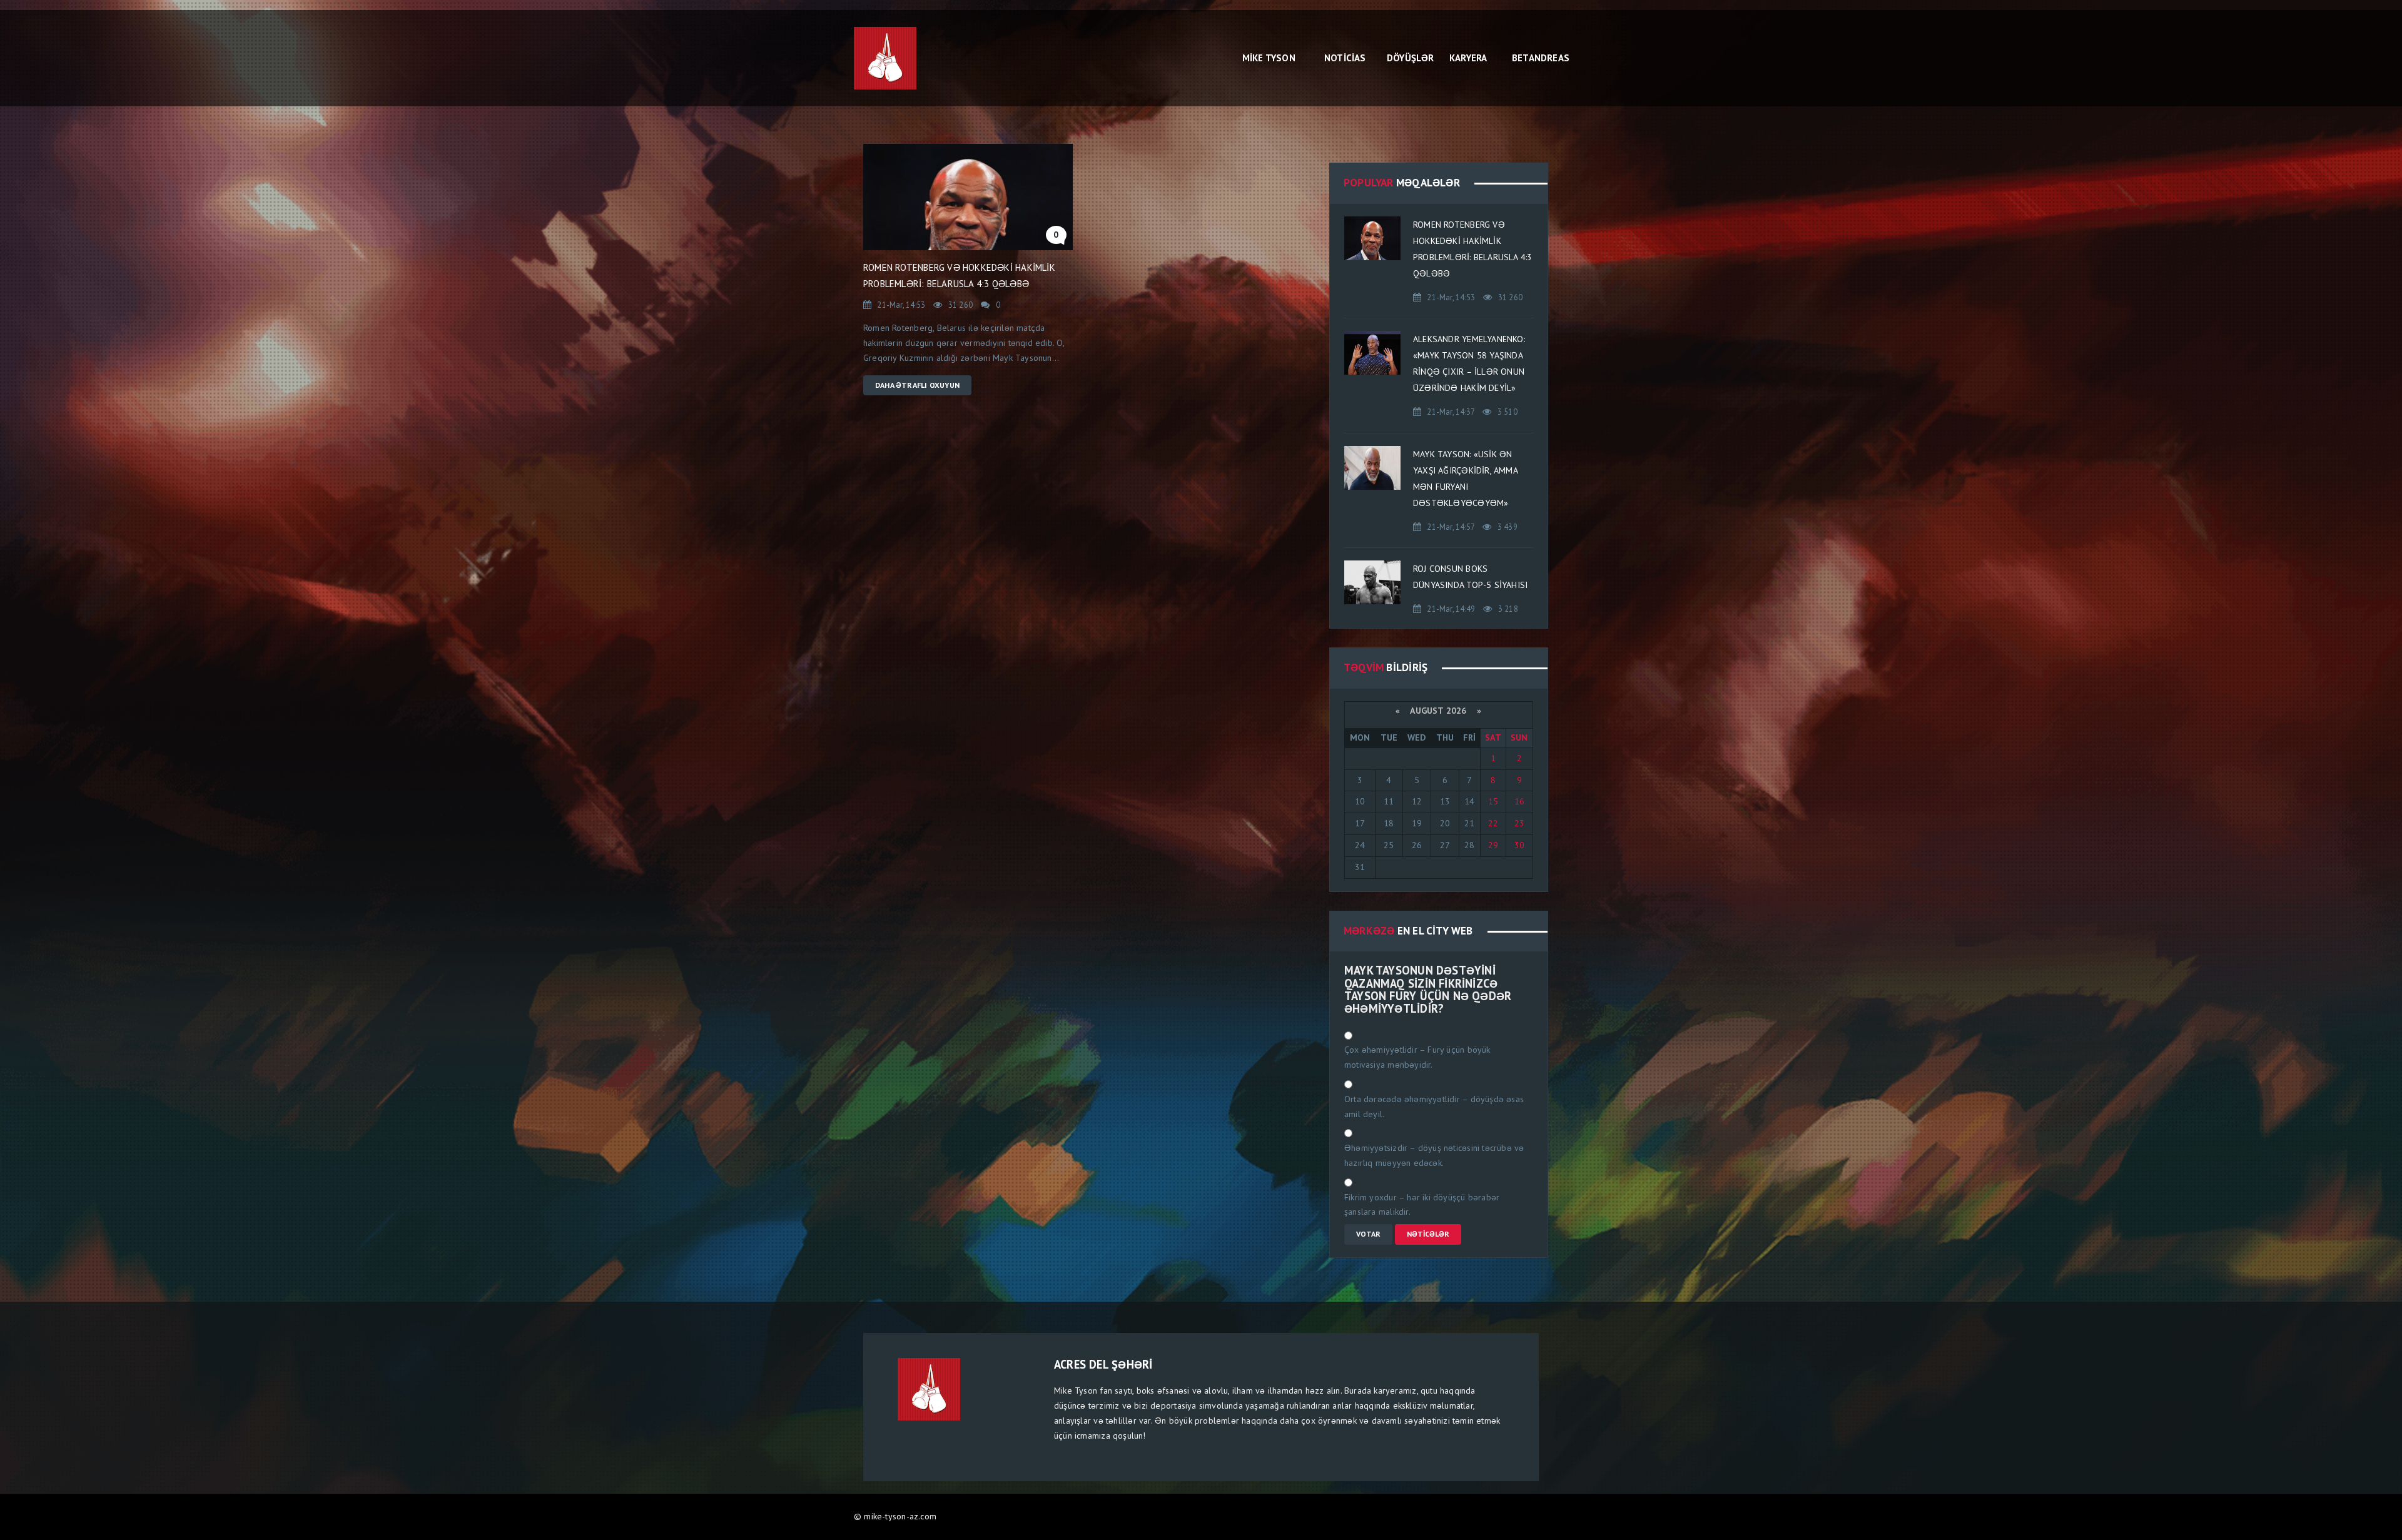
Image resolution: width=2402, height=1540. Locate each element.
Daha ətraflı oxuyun (917, 385)
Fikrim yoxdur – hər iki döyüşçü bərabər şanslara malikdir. (1422, 1205)
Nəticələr (1428, 1234)
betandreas (1537, 58)
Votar (1368, 1234)
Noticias (1345, 58)
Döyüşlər (1411, 58)
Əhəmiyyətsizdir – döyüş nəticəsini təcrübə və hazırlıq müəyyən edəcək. (1434, 1155)
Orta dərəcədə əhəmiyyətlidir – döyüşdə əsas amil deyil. (1434, 1107)
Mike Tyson (1269, 58)
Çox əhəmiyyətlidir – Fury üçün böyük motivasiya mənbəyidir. (1417, 1057)
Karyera (1468, 58)
